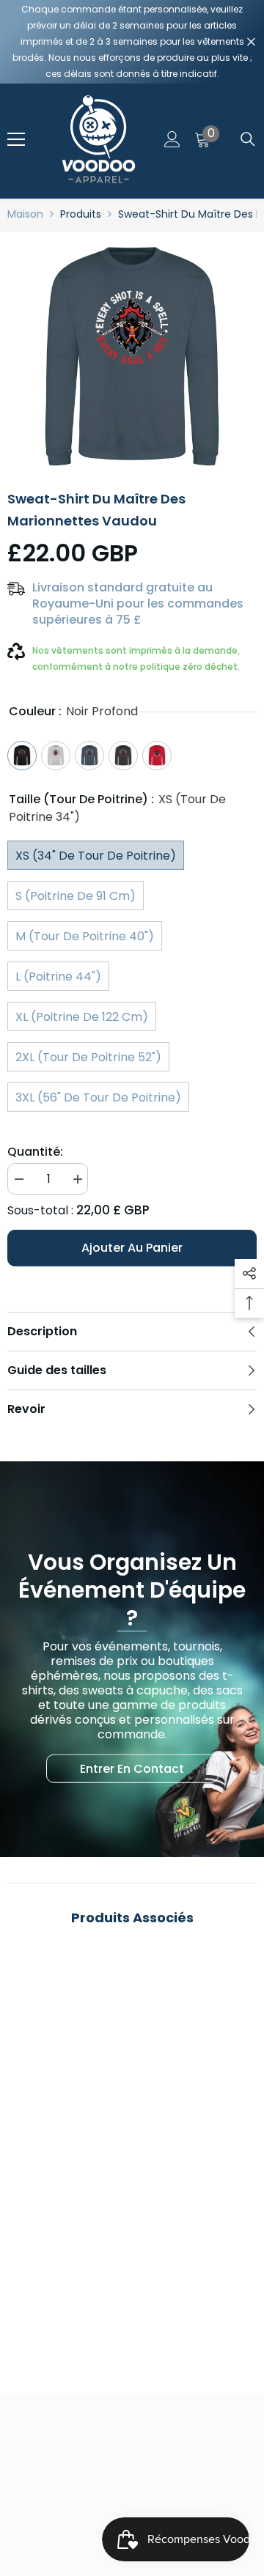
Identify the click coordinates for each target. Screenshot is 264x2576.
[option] (132, 356)
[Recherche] (248, 139)
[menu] (16, 139)
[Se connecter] (172, 139)
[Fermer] (251, 42)
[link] (132, 2301)
